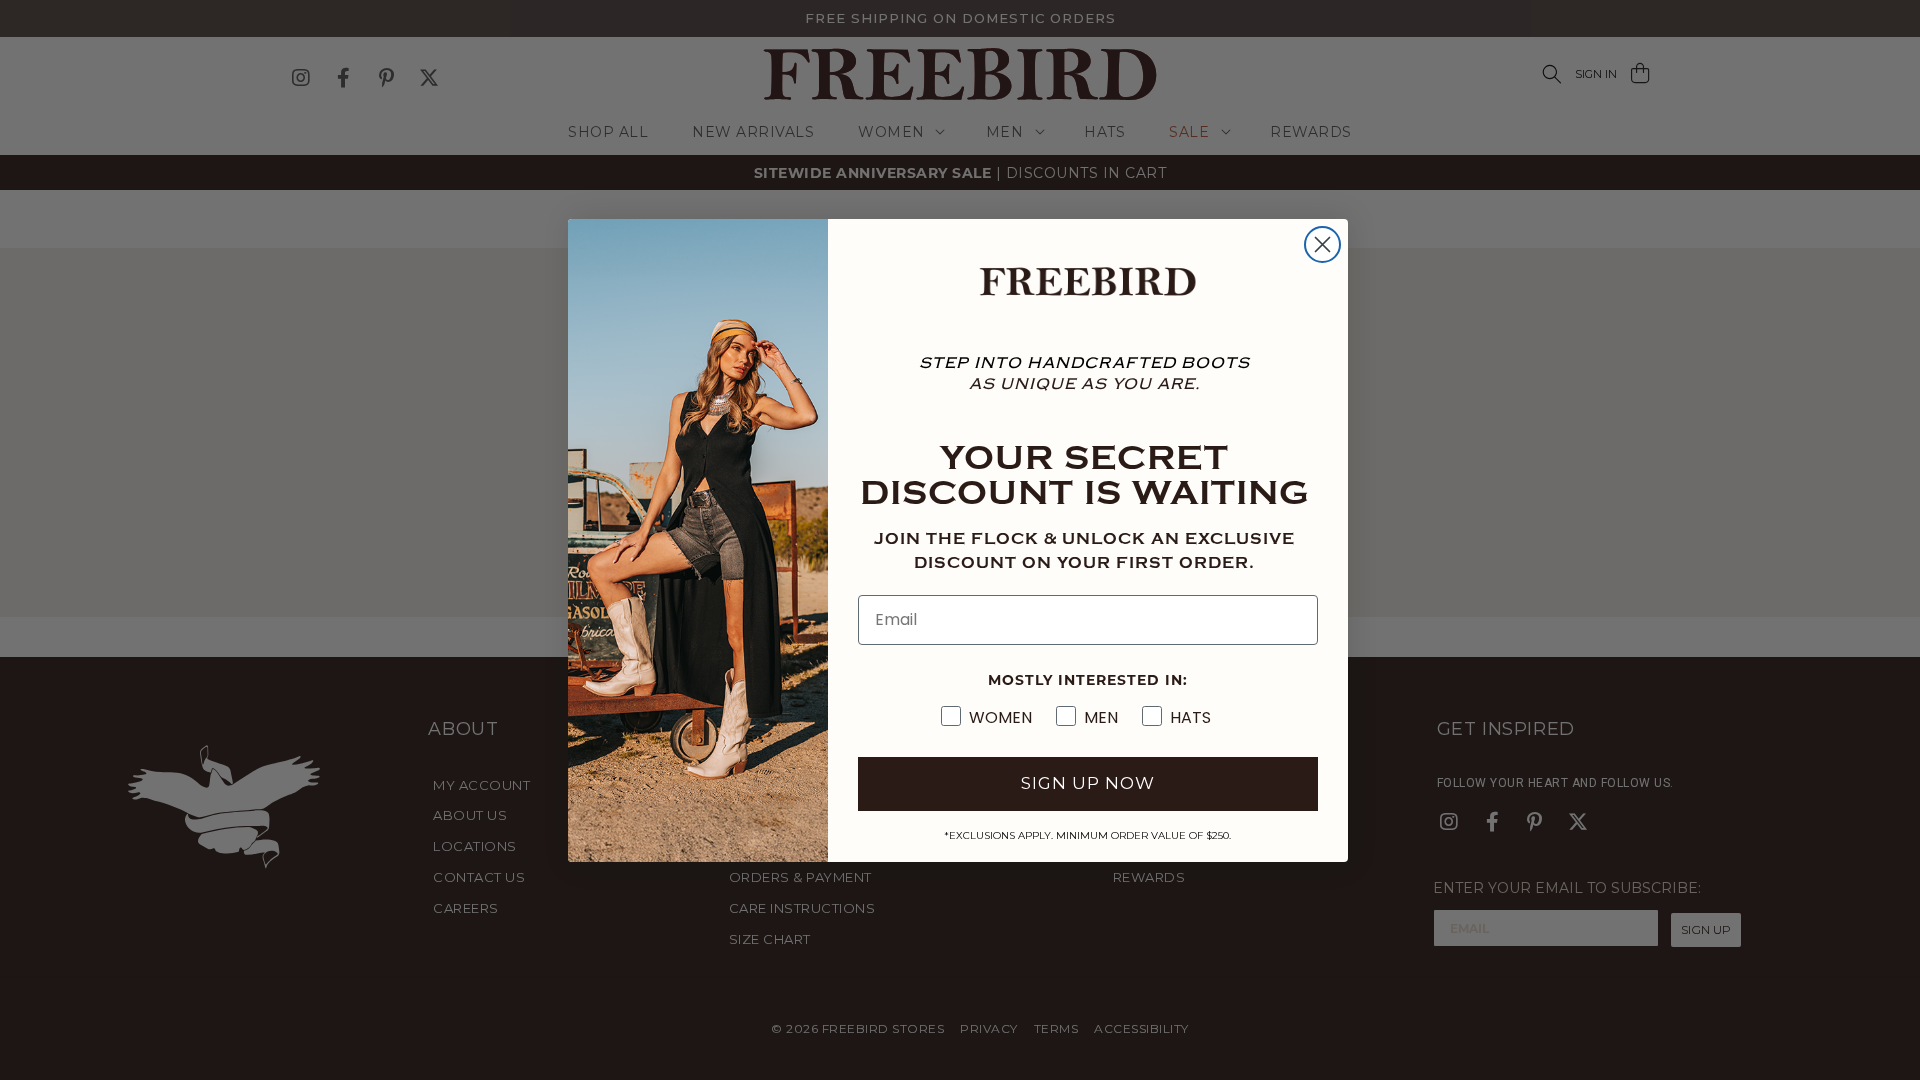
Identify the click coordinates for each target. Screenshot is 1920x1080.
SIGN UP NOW (1088, 783)
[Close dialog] (1322, 244)
